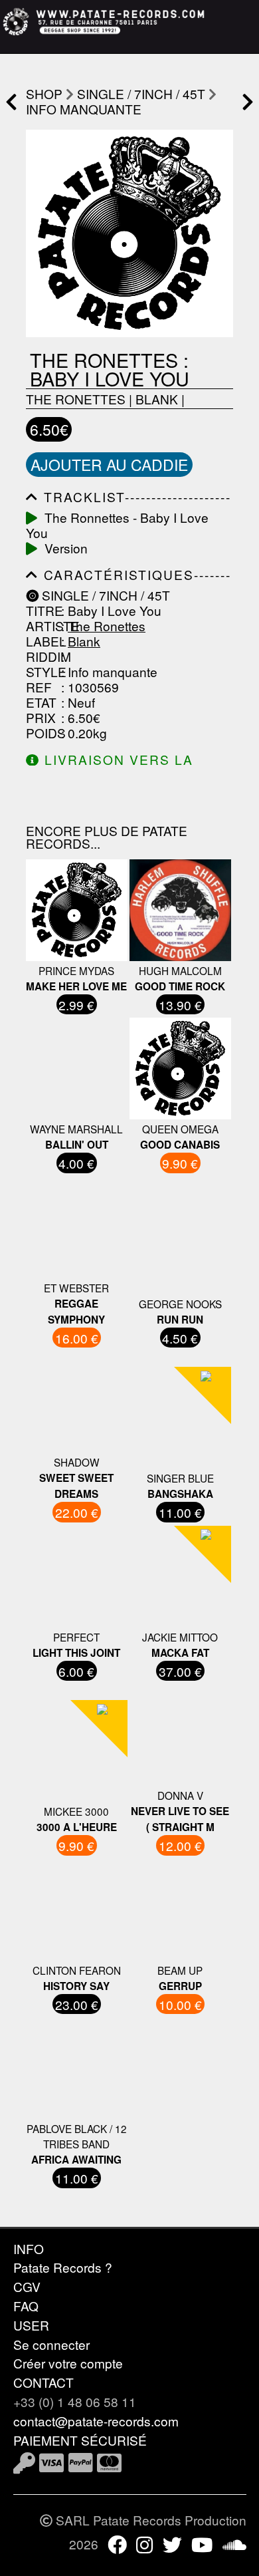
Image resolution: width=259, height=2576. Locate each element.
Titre (42, 610)
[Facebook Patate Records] (117, 2544)
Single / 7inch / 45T (141, 93)
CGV (27, 2286)
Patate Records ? (63, 2267)
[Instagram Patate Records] (144, 2544)
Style (42, 671)
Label (42, 641)
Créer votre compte (68, 2363)
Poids (42, 733)
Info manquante (84, 109)
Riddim (42, 656)
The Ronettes (76, 399)
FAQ (26, 2306)
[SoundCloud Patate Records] (234, 2544)
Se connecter (51, 2344)
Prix (41, 717)
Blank (157, 399)
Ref (39, 687)
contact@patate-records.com (96, 2421)
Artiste (42, 626)
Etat (41, 702)
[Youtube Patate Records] (202, 2544)
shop (44, 93)
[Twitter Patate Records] (172, 2544)
